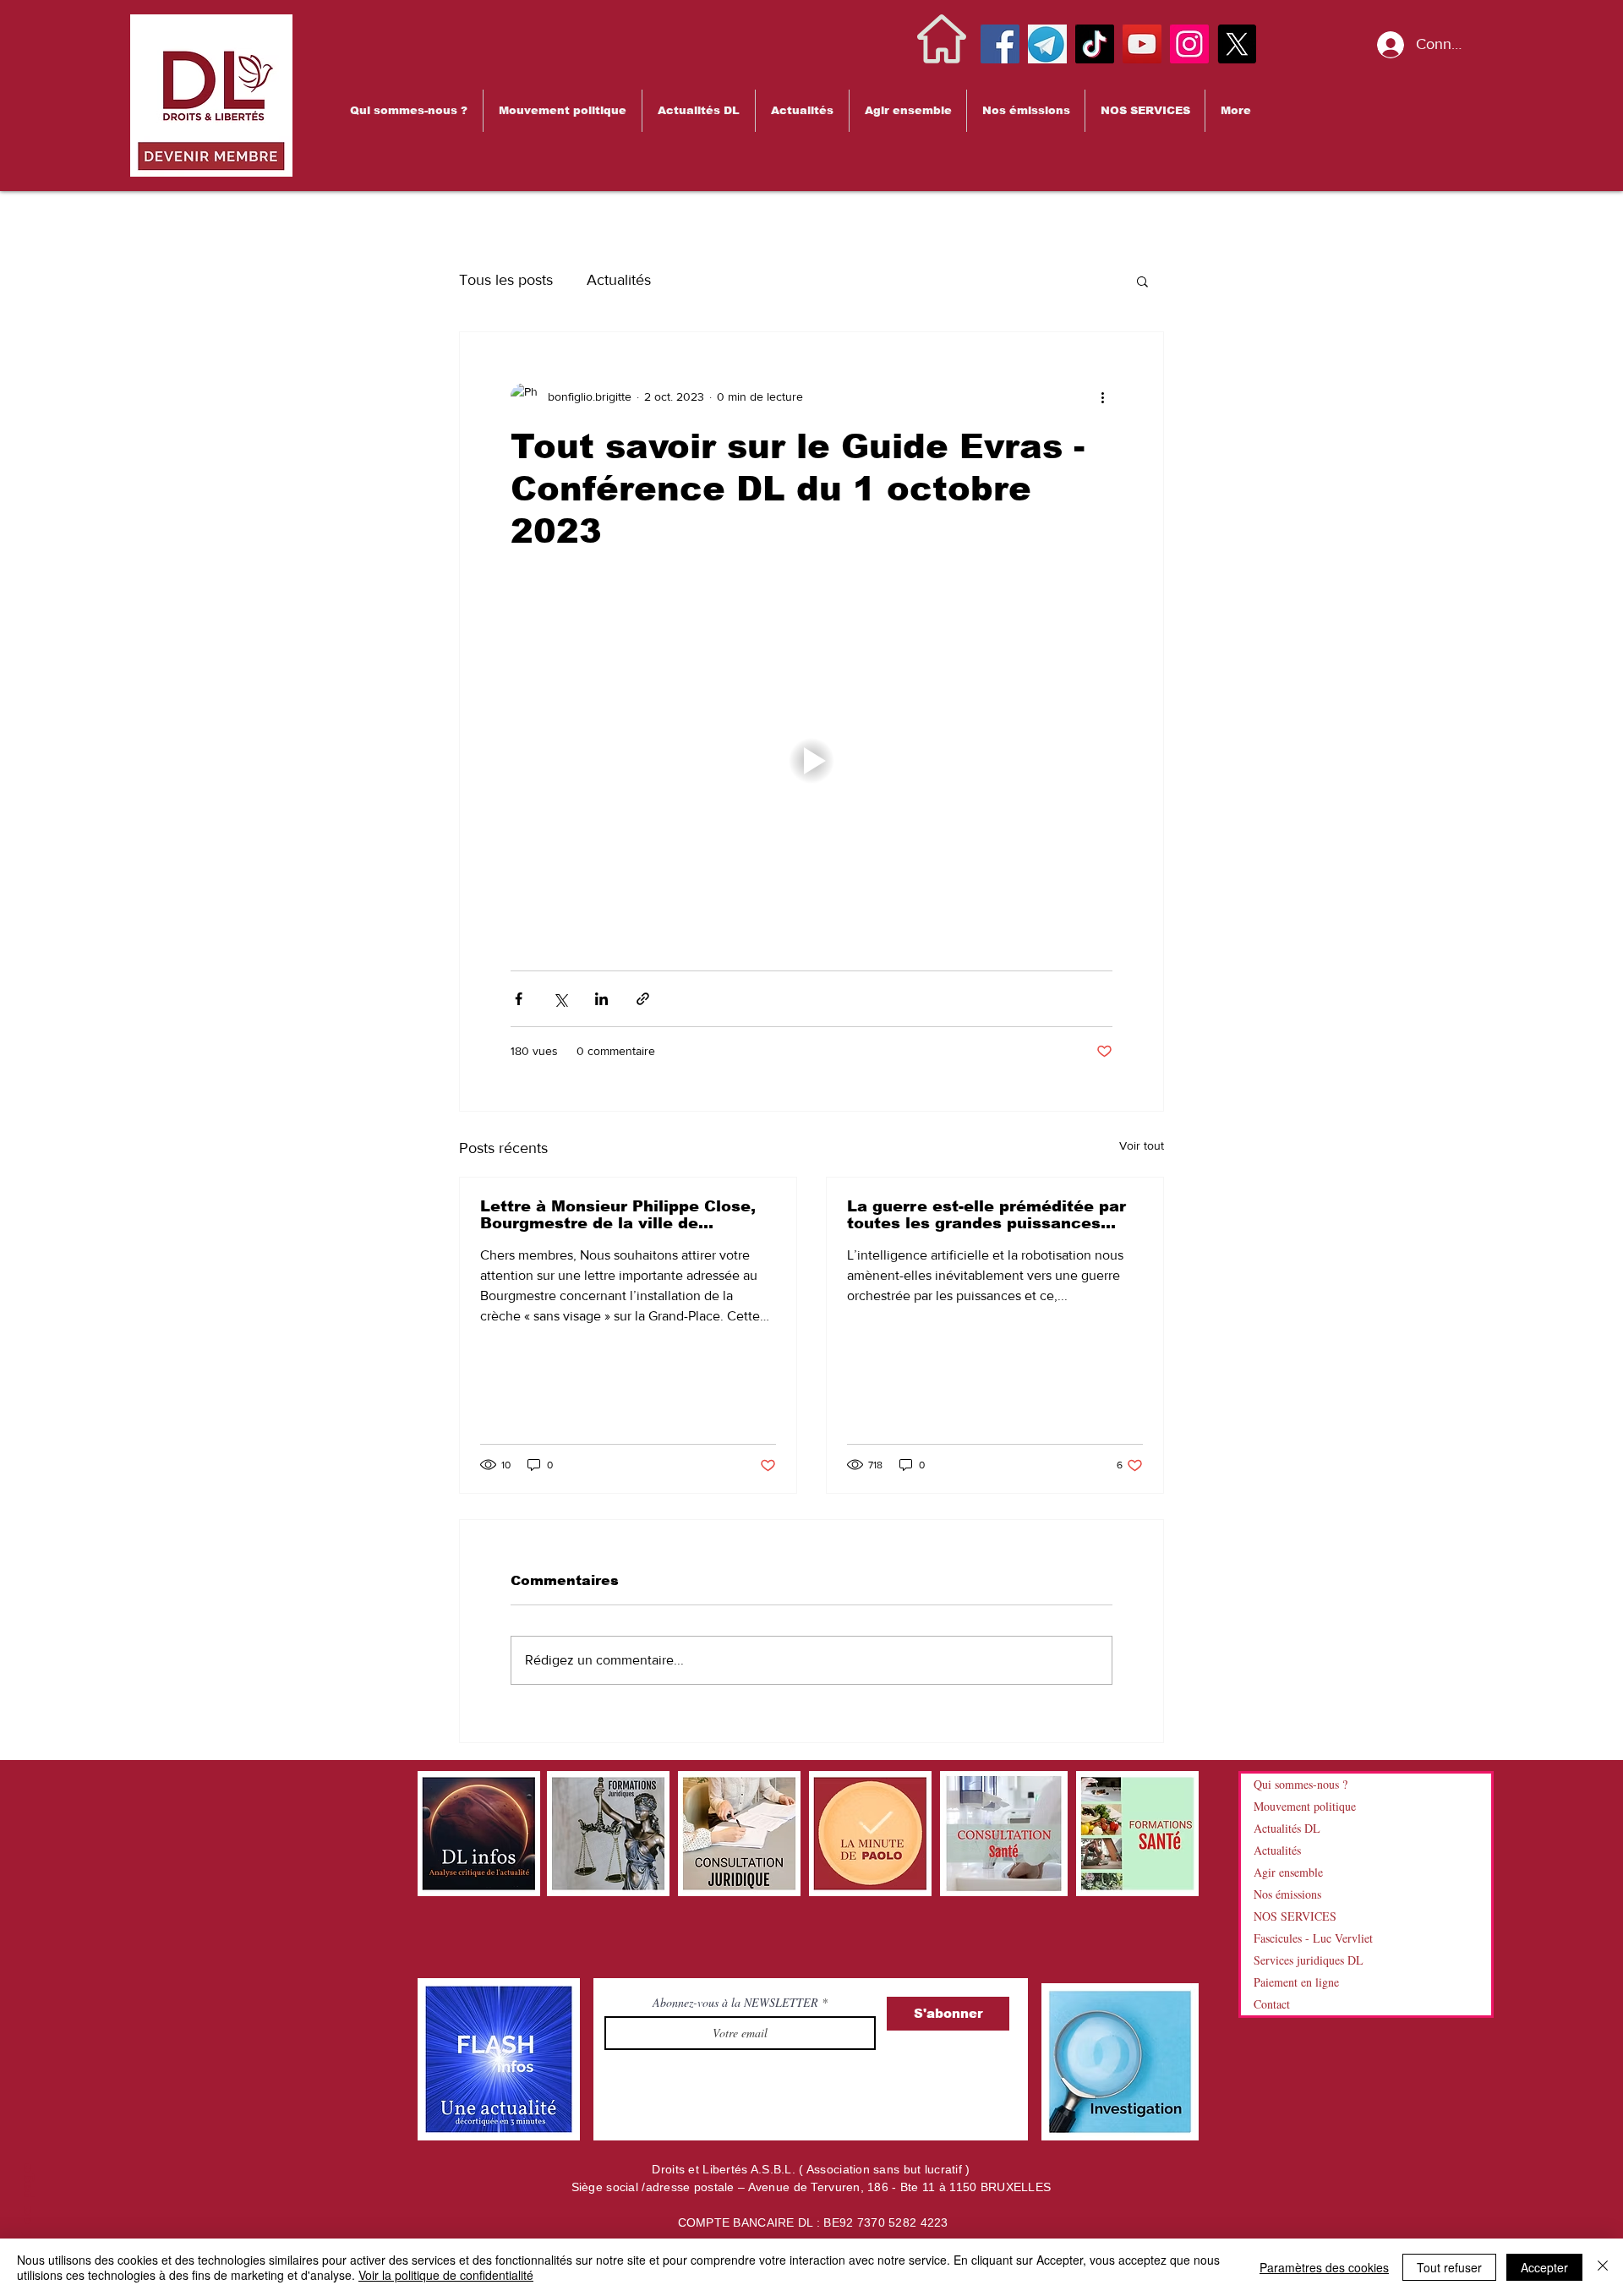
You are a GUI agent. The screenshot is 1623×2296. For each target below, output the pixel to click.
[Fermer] (1603, 2267)
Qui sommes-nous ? (1301, 1784)
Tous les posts (506, 280)
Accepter (1544, 2267)
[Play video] (811, 761)
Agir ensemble (1288, 1872)
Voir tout (1142, 1145)
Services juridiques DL (1309, 1960)
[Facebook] (1000, 44)
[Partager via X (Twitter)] (560, 999)
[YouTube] (1142, 44)
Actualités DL (1287, 1828)
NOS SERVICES (1295, 1916)
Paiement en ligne (1296, 1982)
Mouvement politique (1305, 1806)
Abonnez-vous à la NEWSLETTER (737, 2003)
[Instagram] (1189, 44)
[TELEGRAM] (1047, 44)
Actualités (619, 280)
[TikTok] (1095, 44)
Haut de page (27, 2215)
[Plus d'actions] (1102, 396)
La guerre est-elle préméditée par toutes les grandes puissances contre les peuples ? (986, 1215)
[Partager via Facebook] (519, 999)
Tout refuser (1449, 2267)
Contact (1272, 2004)
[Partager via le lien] (643, 999)
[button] (409, 111)
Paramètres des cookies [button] (1324, 2267)
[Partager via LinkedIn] (601, 999)
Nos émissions (1287, 1894)
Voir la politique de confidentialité (446, 2275)
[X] (1237, 44)
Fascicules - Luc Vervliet (1313, 1938)
